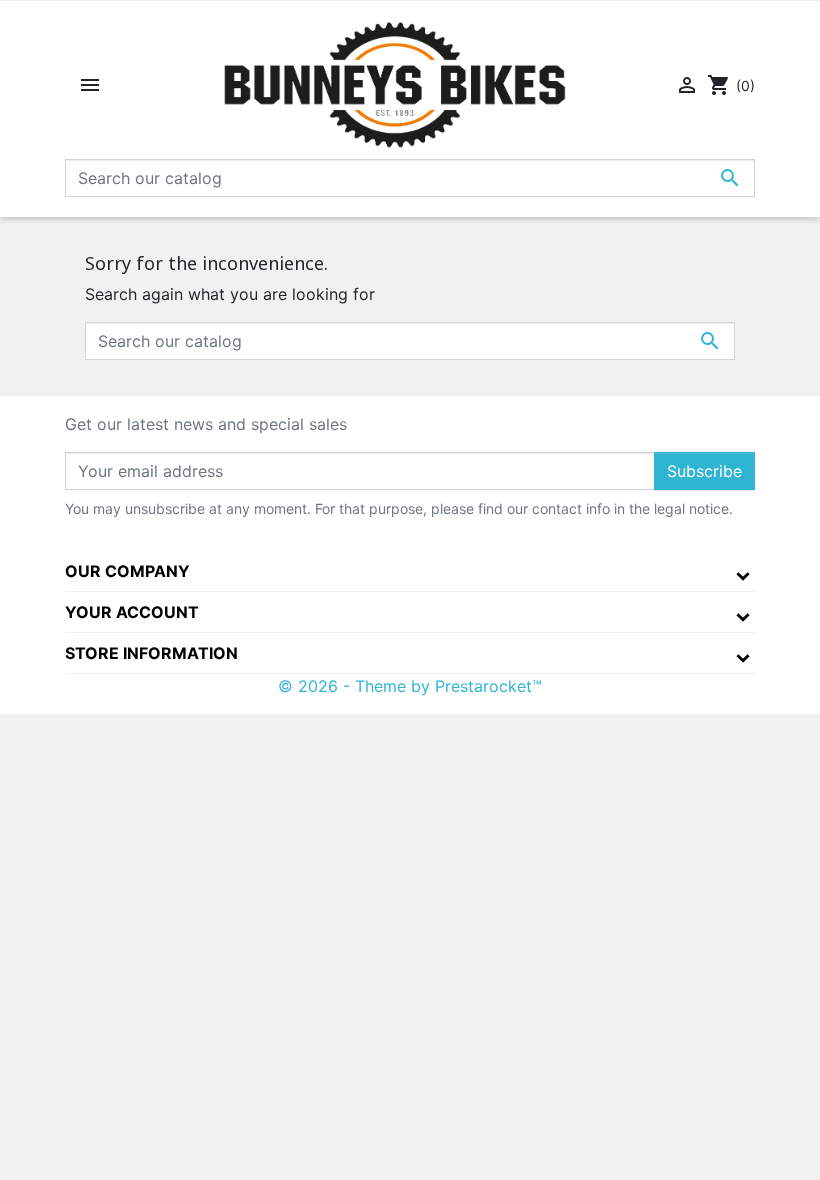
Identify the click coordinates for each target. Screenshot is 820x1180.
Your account (132, 612)
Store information (151, 653)
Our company (127, 571)
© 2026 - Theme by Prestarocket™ (410, 686)
